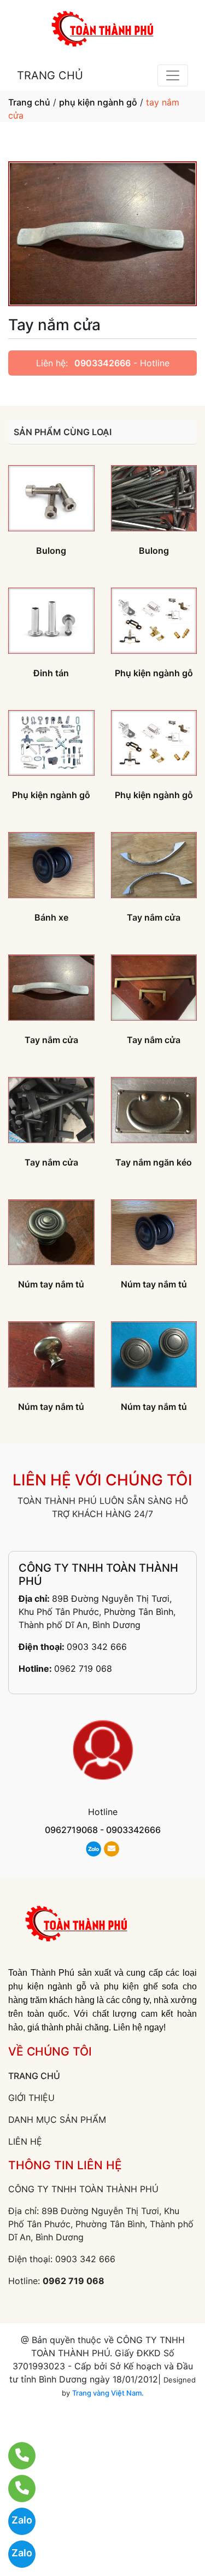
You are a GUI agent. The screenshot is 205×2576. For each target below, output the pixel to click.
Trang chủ (29, 102)
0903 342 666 (97, 1647)
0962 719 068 (83, 1668)
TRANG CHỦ (50, 75)
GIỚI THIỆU (31, 2098)
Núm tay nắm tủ (51, 1284)
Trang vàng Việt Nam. (108, 2393)
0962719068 (71, 1830)
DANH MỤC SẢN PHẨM (57, 2120)
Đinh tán (51, 673)
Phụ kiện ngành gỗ (154, 673)
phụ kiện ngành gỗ (98, 102)
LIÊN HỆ (25, 2141)
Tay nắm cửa (154, 917)
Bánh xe (51, 917)
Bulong (51, 551)
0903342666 (102, 363)
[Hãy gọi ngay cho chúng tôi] (15, 2489)
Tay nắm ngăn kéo (154, 1162)
